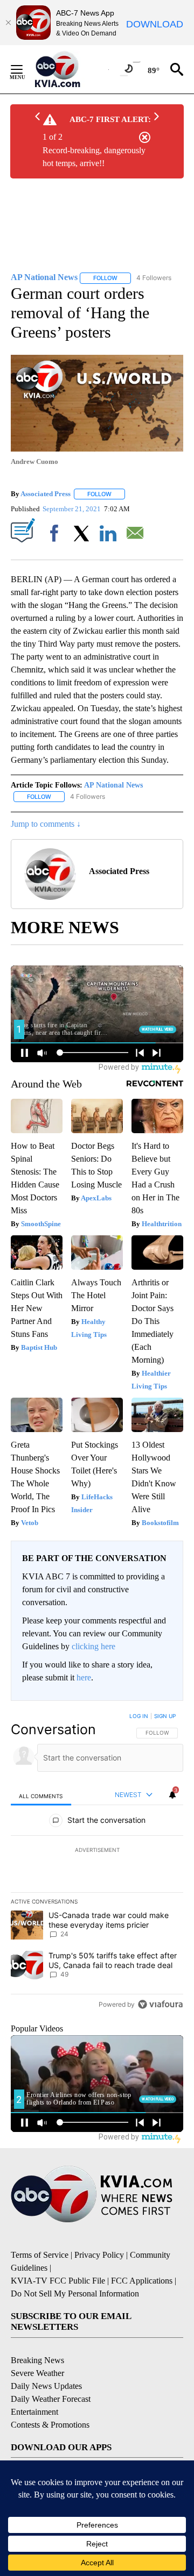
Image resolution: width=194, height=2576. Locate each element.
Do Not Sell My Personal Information (75, 2294)
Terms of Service (40, 2255)
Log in (139, 1716)
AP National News (113, 785)
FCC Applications (142, 2281)
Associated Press (46, 494)
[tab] (41, 1796)
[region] (97, 1863)
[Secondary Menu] (25, 69)
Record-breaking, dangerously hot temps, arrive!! (94, 157)
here (84, 1677)
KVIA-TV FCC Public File (58, 2281)
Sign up (165, 1716)
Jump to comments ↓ (46, 824)
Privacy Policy (99, 2255)
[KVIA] (69, 69)
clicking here (93, 1646)
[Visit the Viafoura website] (160, 2004)
